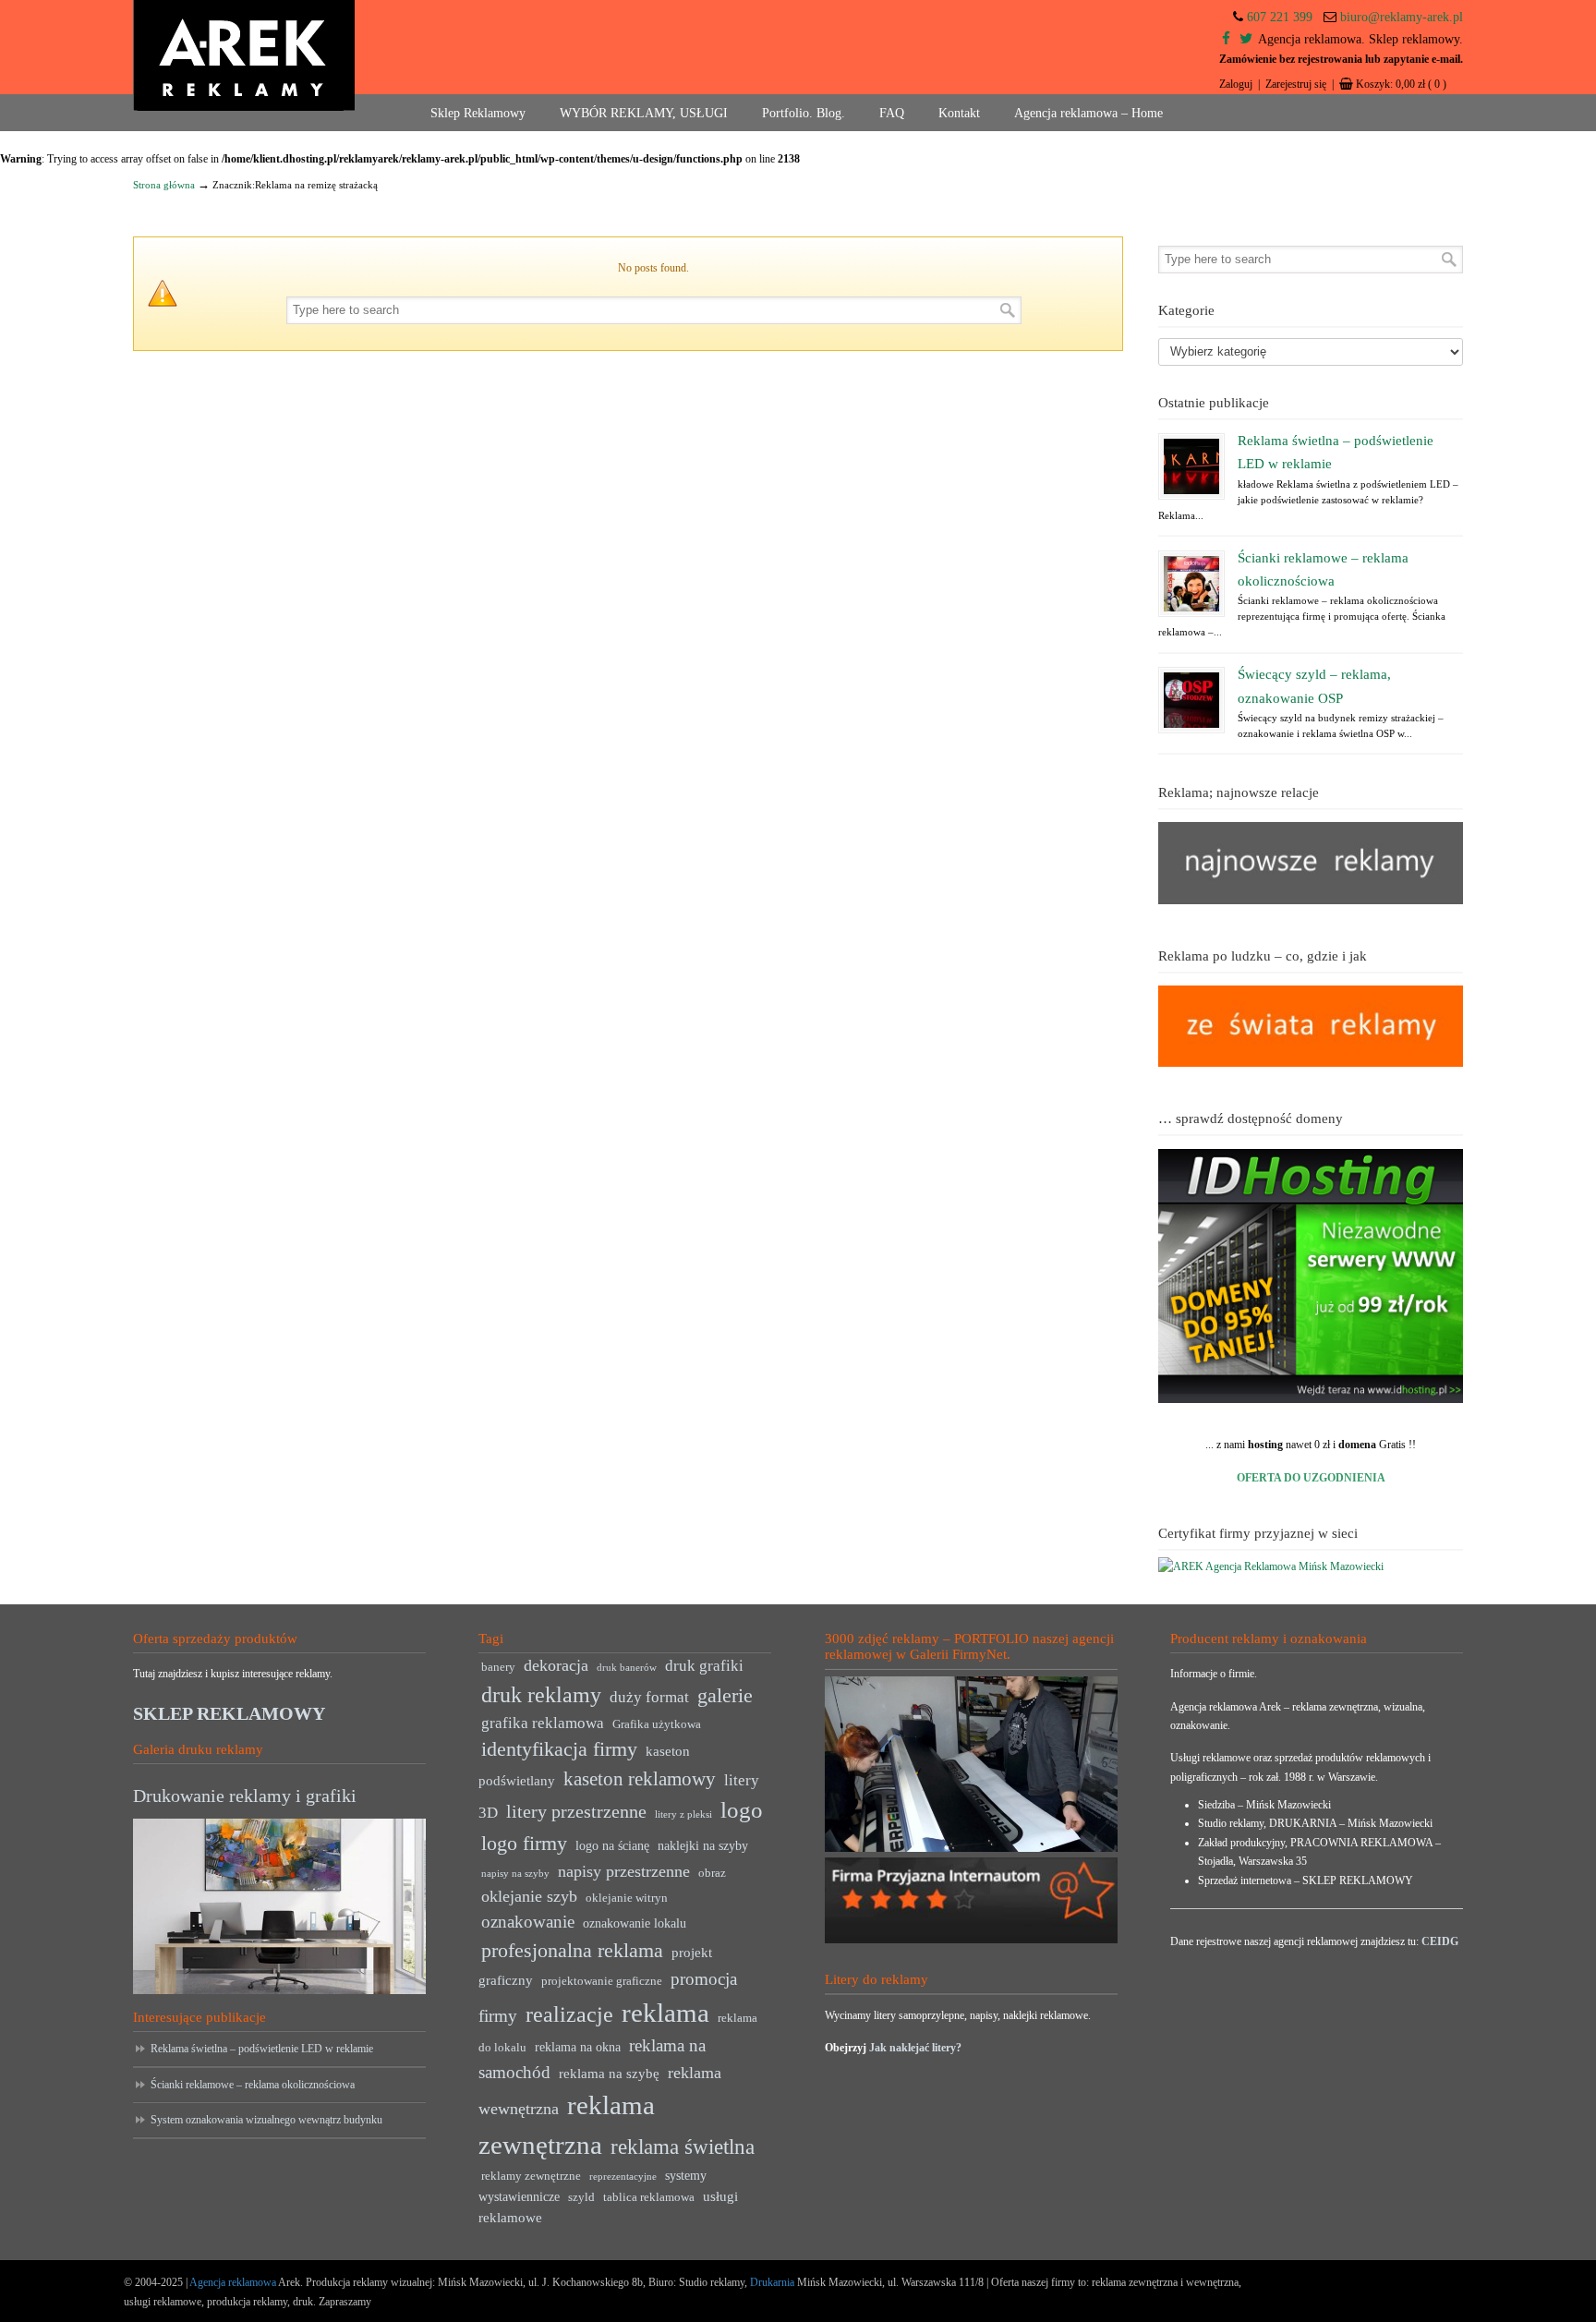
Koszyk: (1401, 84)
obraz (712, 1873)
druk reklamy (541, 1695)
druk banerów (627, 1668)
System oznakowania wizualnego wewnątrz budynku (266, 2120)
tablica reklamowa (649, 2197)
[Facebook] (1226, 39)
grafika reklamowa (543, 1723)
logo (742, 1810)
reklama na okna (578, 2047)
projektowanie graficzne (602, 1981)
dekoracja (556, 1665)
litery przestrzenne (576, 1811)
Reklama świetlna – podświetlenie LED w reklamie (262, 2049)
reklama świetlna (683, 2147)
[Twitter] (1246, 39)
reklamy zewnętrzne (531, 2176)
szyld (581, 2197)
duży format (649, 1697)
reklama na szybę (609, 2073)
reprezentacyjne (623, 2177)
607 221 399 (1280, 17)
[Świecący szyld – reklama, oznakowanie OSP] (1191, 700)
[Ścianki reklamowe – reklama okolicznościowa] (1191, 584)
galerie (725, 1696)
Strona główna (164, 185)
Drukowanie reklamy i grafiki (245, 1796)
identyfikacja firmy (559, 1749)
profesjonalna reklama (572, 1950)
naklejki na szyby (703, 1846)
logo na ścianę (612, 1846)
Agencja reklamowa (233, 2282)
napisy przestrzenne (624, 1871)
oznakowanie (528, 1922)
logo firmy (524, 1843)
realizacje (569, 2014)
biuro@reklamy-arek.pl (1402, 17)
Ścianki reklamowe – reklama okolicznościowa (253, 2085)
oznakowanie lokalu (635, 1923)
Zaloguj (1236, 84)
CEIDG (1440, 1941)
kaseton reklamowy (640, 1779)
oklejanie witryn (627, 1898)
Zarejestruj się (1296, 84)
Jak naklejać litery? (915, 2048)
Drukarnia (771, 2282)
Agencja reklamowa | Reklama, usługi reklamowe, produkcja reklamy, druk (244, 55)
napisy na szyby (515, 1874)
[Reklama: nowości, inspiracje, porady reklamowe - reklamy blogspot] (1311, 1063)
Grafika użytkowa (657, 1724)
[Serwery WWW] (1311, 1276)
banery (498, 1667)
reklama (665, 2013)
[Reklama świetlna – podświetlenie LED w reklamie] (1191, 466)
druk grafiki (704, 1666)
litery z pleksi (683, 1814)
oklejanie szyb (529, 1896)
